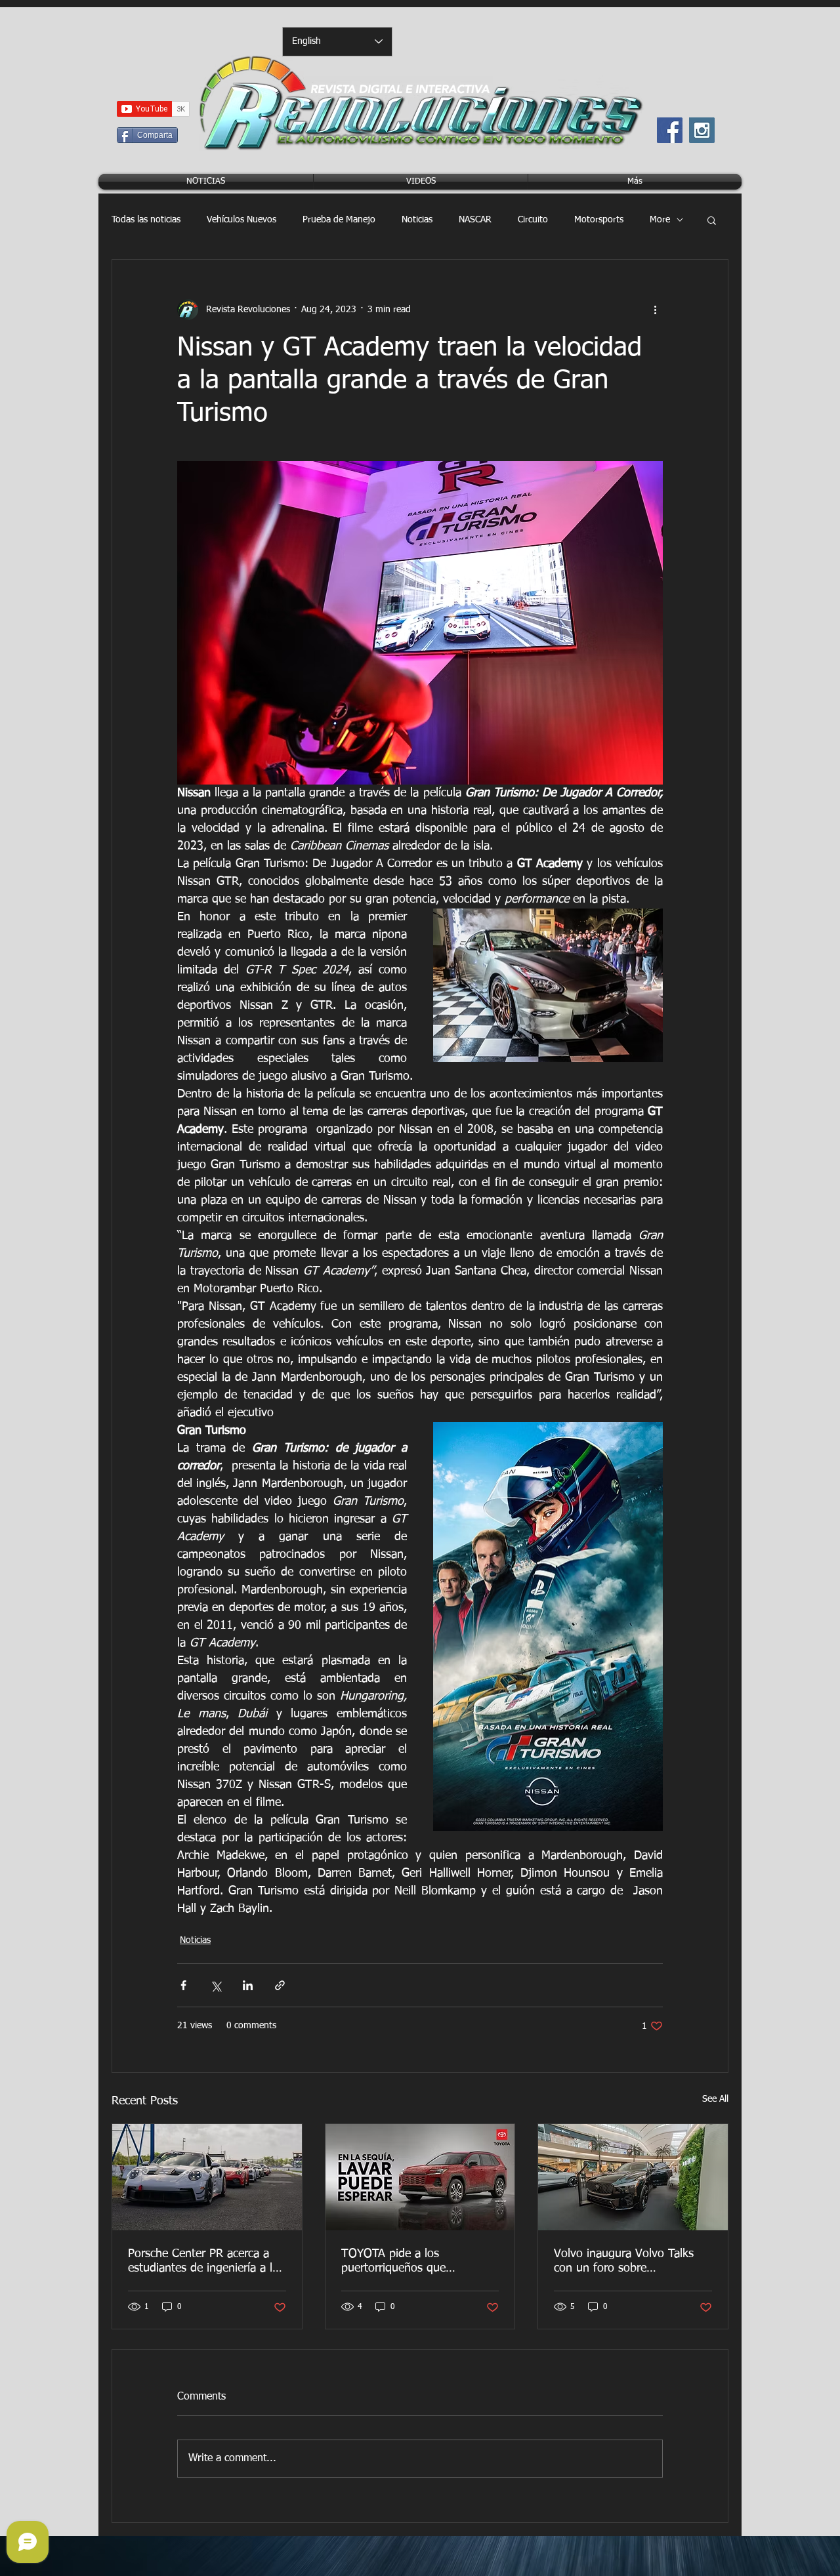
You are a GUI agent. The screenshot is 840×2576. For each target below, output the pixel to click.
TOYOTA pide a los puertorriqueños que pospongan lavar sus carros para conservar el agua (412, 2262)
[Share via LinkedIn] (248, 1985)
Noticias (417, 220)
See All (715, 2099)
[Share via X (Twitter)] (216, 1985)
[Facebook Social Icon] (670, 130)
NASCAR (475, 220)
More (660, 220)
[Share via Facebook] (183, 1985)
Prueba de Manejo (339, 220)
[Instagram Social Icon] (702, 130)
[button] (712, 220)
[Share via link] (280, 1985)
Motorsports (599, 220)
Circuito (533, 220)
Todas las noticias (146, 220)
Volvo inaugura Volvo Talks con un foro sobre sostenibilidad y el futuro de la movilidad (632, 2262)
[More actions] (655, 310)
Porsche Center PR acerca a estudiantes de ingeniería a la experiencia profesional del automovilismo (203, 2262)
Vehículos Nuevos (241, 220)
